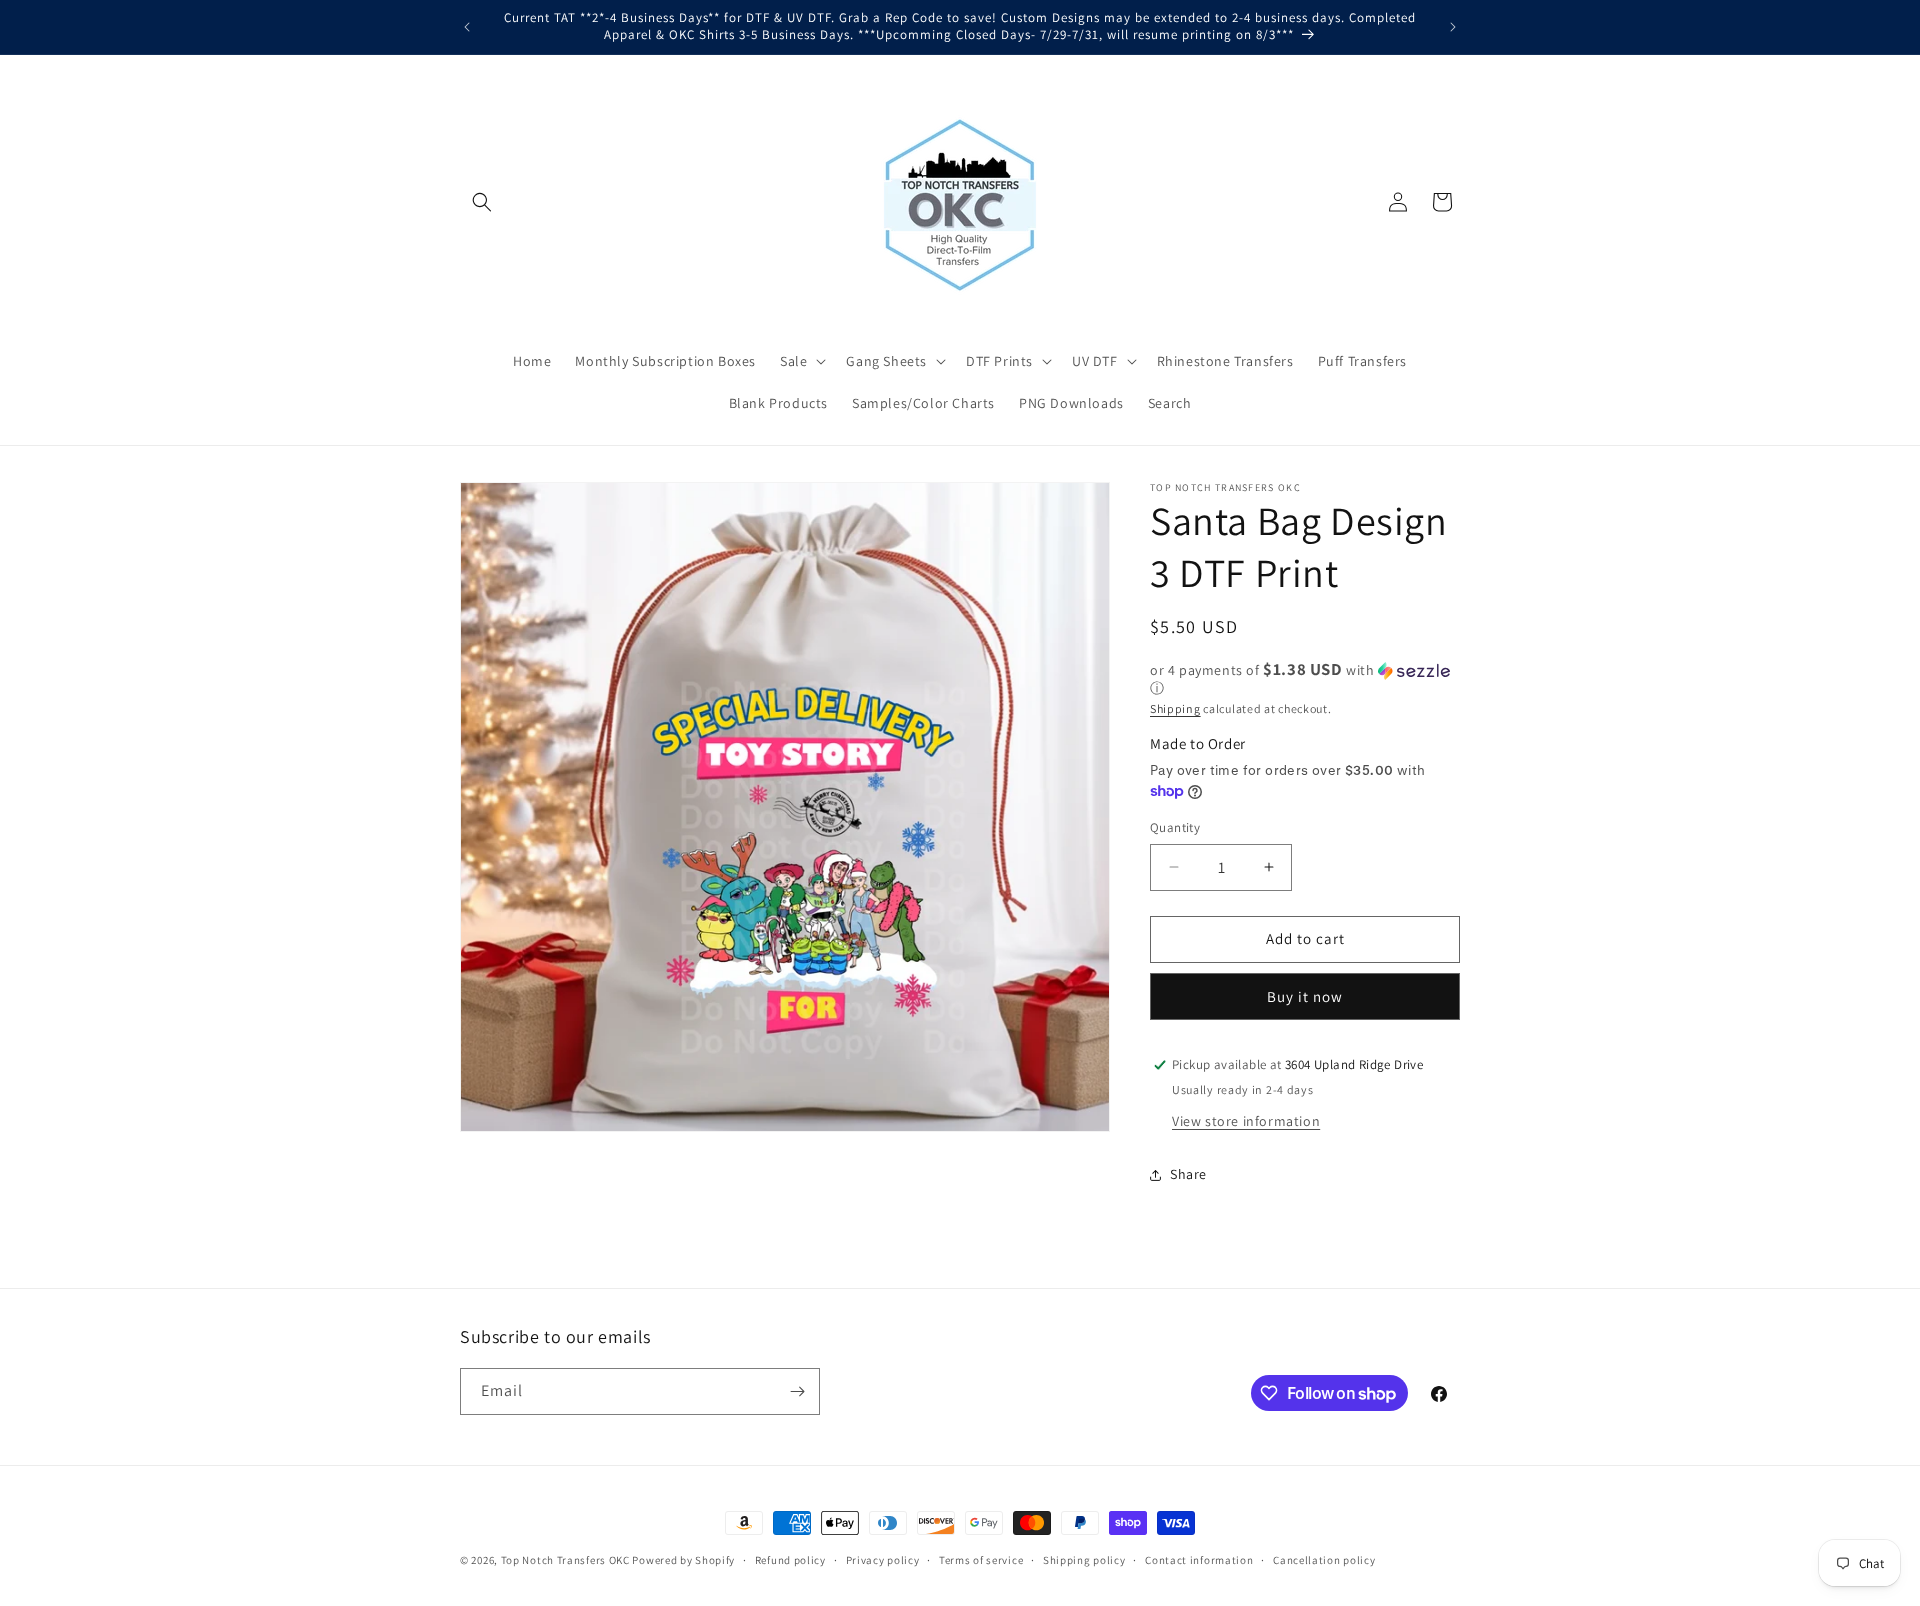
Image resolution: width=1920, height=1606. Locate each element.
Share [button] (1188, 1174)
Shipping (1175, 708)
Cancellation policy (1324, 1560)
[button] (482, 202)
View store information (1246, 1121)
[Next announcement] (1453, 27)
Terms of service (981, 1560)
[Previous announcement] (467, 27)
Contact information (1199, 1560)
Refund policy (790, 1560)
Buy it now (1305, 996)
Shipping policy (1084, 1560)
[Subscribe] (797, 1391)
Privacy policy (883, 1560)
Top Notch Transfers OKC (567, 1560)
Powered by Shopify (683, 1560)
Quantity (1175, 827)
